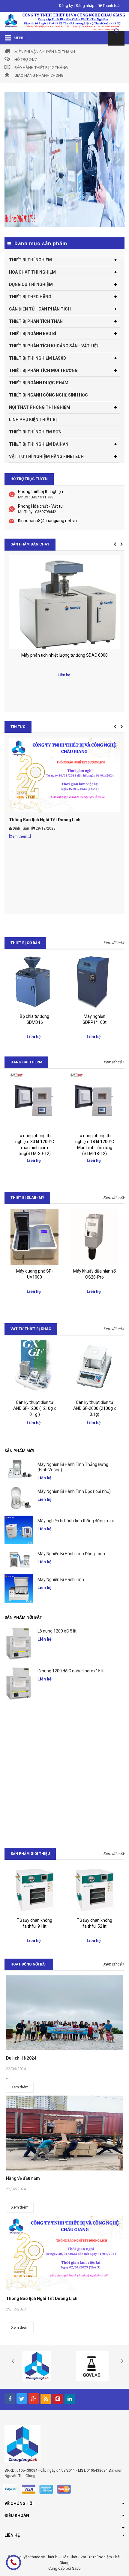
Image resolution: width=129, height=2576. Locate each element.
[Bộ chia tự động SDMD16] (34, 982)
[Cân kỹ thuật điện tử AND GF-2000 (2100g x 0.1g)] (94, 1368)
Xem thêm (20, 2087)
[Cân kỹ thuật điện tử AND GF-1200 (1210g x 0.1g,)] (34, 1368)
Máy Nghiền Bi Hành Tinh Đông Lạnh (71, 1554)
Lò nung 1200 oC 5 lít (57, 1631)
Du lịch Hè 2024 (21, 2058)
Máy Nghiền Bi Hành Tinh (61, 1579)
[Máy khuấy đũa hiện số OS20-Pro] (94, 1237)
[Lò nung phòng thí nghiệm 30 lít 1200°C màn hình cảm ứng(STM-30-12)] (34, 1101)
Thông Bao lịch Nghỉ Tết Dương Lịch (45, 820)
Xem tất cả (113, 943)
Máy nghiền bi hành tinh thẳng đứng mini (76, 1521)
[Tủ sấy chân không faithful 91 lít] (34, 1889)
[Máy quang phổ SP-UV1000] (34, 1237)
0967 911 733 (42, 497)
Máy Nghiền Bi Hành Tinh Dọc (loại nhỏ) (74, 1491)
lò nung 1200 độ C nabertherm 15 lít (71, 1671)
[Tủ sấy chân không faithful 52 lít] (94, 1889)
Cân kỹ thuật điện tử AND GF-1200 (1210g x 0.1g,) (34, 1408)
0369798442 (46, 512)
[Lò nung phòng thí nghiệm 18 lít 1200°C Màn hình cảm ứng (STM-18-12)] (94, 1101)
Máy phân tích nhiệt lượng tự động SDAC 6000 (64, 655)
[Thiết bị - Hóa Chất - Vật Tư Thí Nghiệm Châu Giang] (64, 21)
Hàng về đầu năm (23, 2178)
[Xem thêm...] (20, 836)
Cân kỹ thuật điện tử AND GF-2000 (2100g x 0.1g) (94, 1408)
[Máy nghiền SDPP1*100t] (94, 982)
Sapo (76, 2568)
